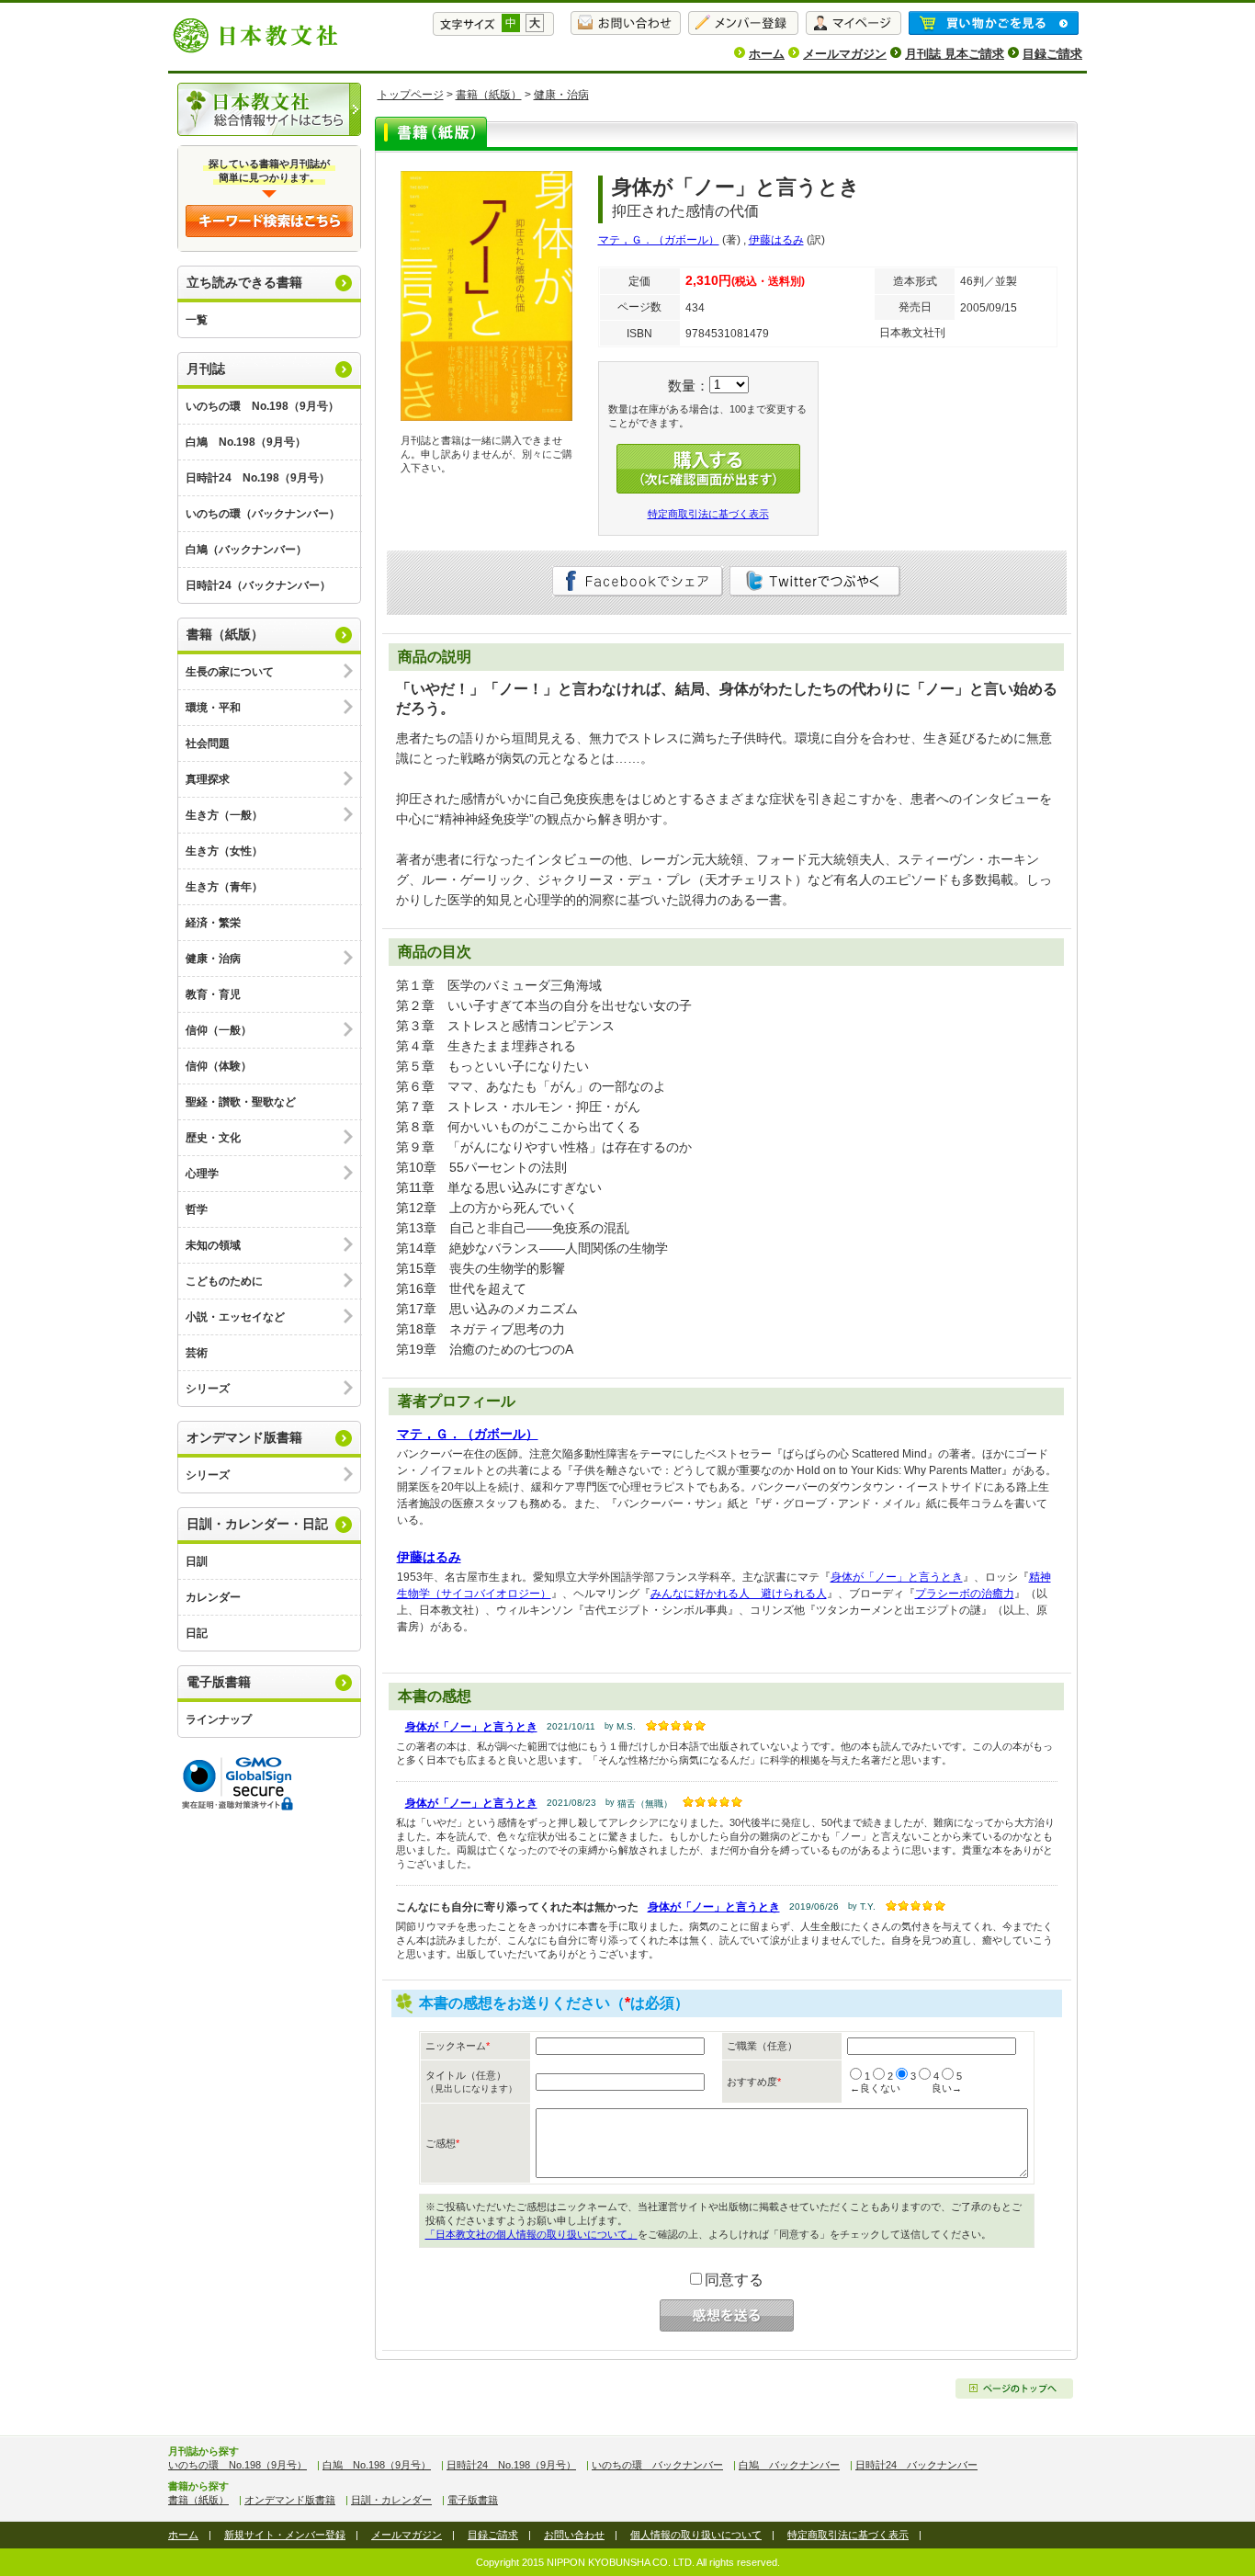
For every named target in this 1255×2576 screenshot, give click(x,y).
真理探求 (208, 779)
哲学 (197, 1209)
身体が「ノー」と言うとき (897, 1577)
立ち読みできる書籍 (244, 282)
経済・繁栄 (213, 923)
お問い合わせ (574, 2535)
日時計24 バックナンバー (916, 2465)
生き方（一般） (224, 815)
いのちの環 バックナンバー (657, 2465)
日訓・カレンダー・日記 (257, 1524)
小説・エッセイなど (235, 1317)
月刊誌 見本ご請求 (955, 54)
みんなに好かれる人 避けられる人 (739, 1594)
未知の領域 (213, 1245)
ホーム (767, 54)
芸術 (197, 1353)
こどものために (224, 1281)
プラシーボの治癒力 (965, 1594)
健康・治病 (213, 959)
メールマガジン (845, 54)
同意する (734, 2280)
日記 (197, 1633)
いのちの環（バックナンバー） (263, 514)
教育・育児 (213, 994)
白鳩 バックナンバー (789, 2465)
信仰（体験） (219, 1066)
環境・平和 (213, 708)
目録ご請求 (1052, 54)
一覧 (197, 320)
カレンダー (213, 1597)
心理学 (202, 1174)
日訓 (197, 1561)
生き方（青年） (224, 887)
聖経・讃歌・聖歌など (241, 1102)
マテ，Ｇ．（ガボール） (659, 240)
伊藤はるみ (776, 240)
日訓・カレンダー (391, 2500)
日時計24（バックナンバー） (258, 585)
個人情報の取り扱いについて (696, 2535)
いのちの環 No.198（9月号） (262, 406)
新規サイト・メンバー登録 (285, 2535)
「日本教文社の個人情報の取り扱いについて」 (531, 2234)
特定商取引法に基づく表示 (708, 514)
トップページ (411, 95)
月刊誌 (206, 369)
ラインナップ (219, 1719)
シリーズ (208, 1389)
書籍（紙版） (225, 634)
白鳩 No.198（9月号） (246, 442)
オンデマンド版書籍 (244, 1437)
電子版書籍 (219, 1682)
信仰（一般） (219, 1030)
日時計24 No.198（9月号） (258, 478)
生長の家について (230, 672)
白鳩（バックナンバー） (246, 550)
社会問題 (208, 743)
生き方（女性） (224, 851)
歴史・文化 (213, 1138)
